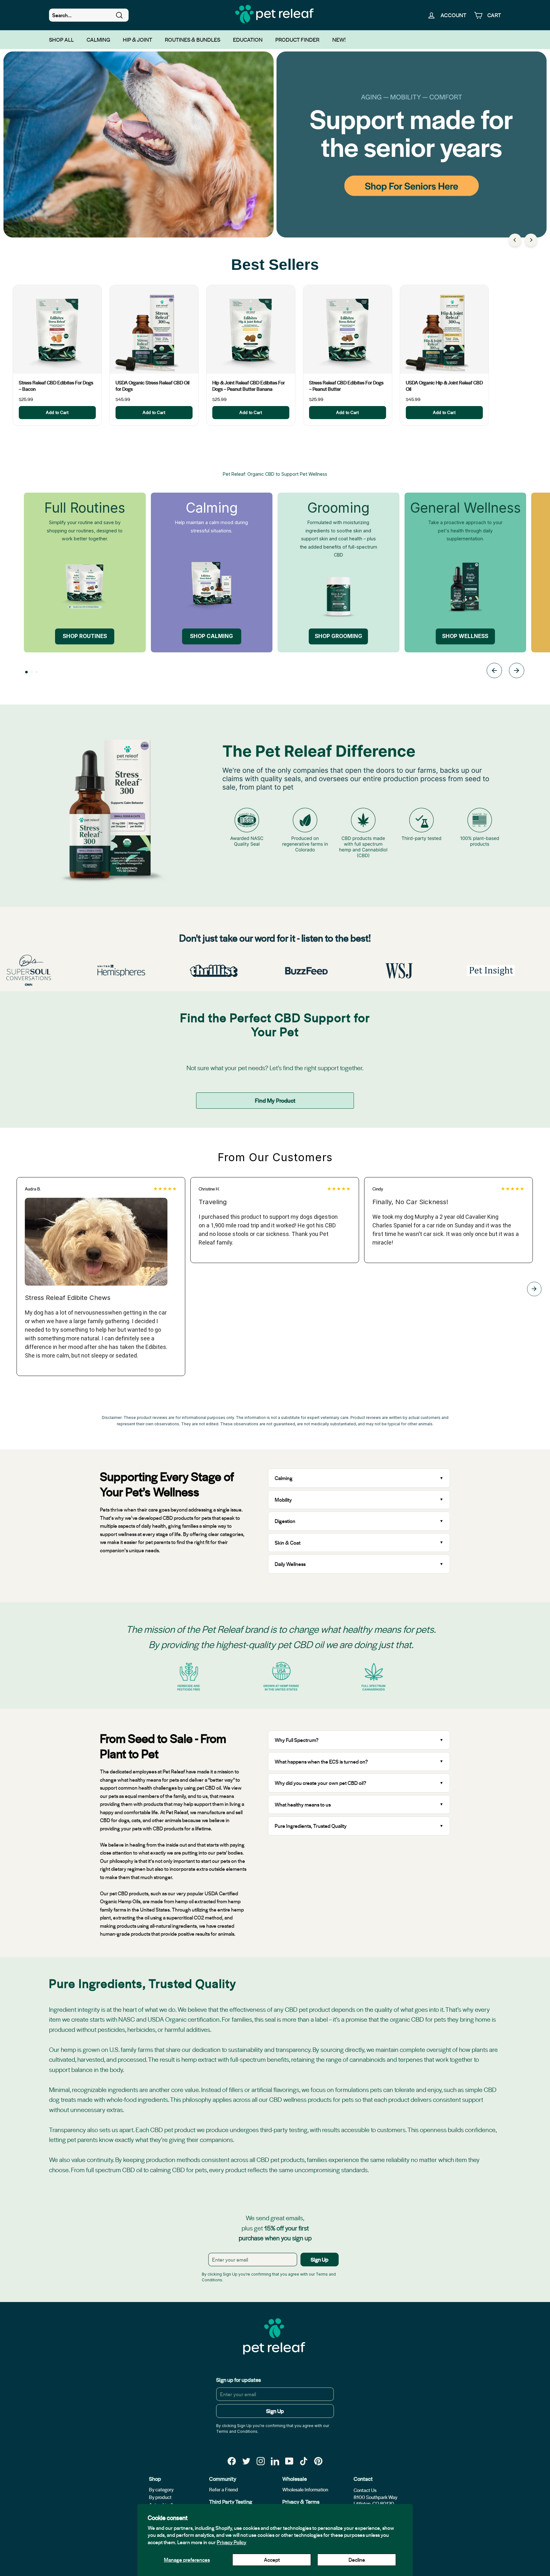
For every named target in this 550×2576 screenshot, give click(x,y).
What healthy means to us (303, 1804)
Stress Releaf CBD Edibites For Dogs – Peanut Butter (346, 386)
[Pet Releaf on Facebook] (232, 2461)
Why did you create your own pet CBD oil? (321, 1783)
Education (248, 39)
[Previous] (515, 240)
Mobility (283, 1500)
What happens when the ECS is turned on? (321, 1762)
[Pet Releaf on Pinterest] (318, 2461)
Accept (272, 2560)
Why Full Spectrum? (297, 1740)
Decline (357, 2560)
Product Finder (297, 39)
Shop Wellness (465, 636)
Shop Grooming (338, 636)
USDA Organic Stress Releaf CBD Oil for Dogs (152, 386)
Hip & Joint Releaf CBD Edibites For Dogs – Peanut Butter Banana (249, 386)
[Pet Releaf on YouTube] (289, 2461)
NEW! (339, 39)
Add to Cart (57, 412)
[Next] (531, 240)
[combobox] (89, 15)
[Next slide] (517, 672)
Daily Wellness (291, 1564)
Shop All (61, 39)
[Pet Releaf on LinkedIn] (275, 2461)
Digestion (285, 1521)
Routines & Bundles (193, 39)
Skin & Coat (288, 1543)
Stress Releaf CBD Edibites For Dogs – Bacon (56, 386)
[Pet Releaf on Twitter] (246, 2461)
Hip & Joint (137, 39)
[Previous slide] (494, 672)
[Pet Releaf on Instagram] (261, 2461)
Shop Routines (85, 636)
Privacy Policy (232, 2542)
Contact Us (365, 2490)
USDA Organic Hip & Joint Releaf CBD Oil (444, 386)
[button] (26, 672)
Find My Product (275, 1100)
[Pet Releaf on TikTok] (304, 2461)
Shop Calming (212, 636)
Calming (98, 39)
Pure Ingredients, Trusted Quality (311, 1826)
